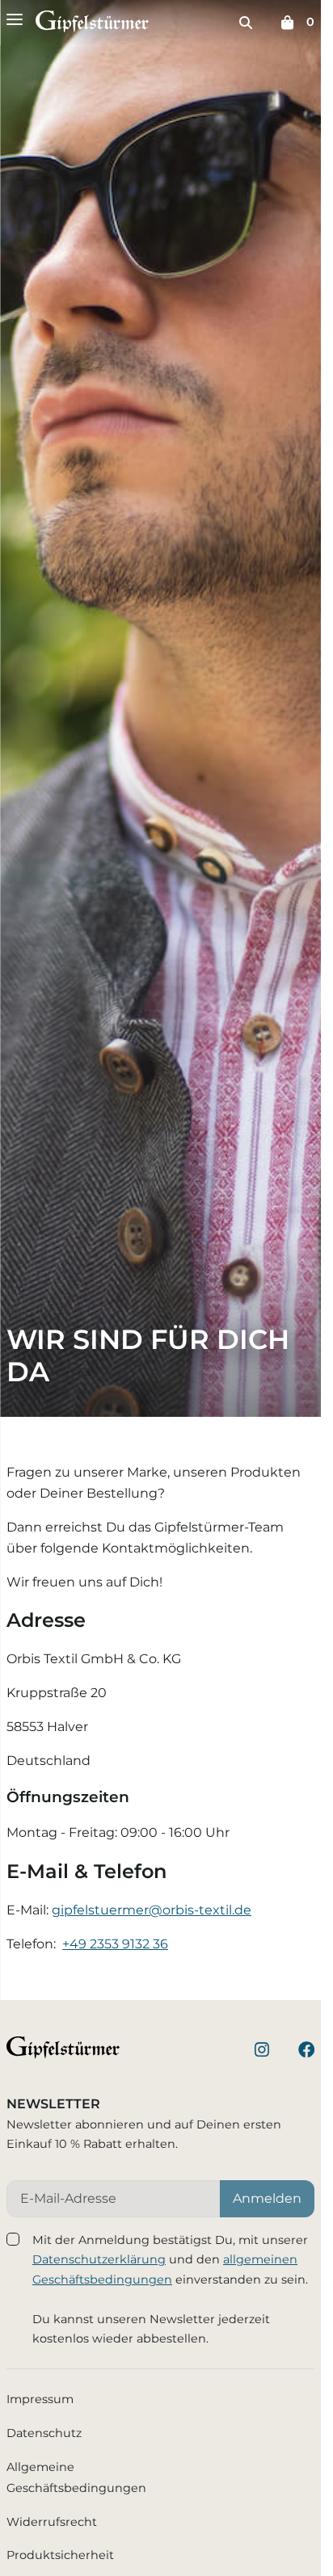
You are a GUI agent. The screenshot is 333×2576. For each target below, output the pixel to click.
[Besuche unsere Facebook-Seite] (306, 2051)
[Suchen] (246, 23)
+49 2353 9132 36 (115, 1944)
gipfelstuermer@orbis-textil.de (152, 1910)
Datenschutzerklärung (99, 2259)
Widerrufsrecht (52, 2522)
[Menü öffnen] (15, 19)
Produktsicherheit (60, 2555)
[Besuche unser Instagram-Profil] (262, 2051)
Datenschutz (44, 2433)
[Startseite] (92, 25)
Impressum (40, 2399)
